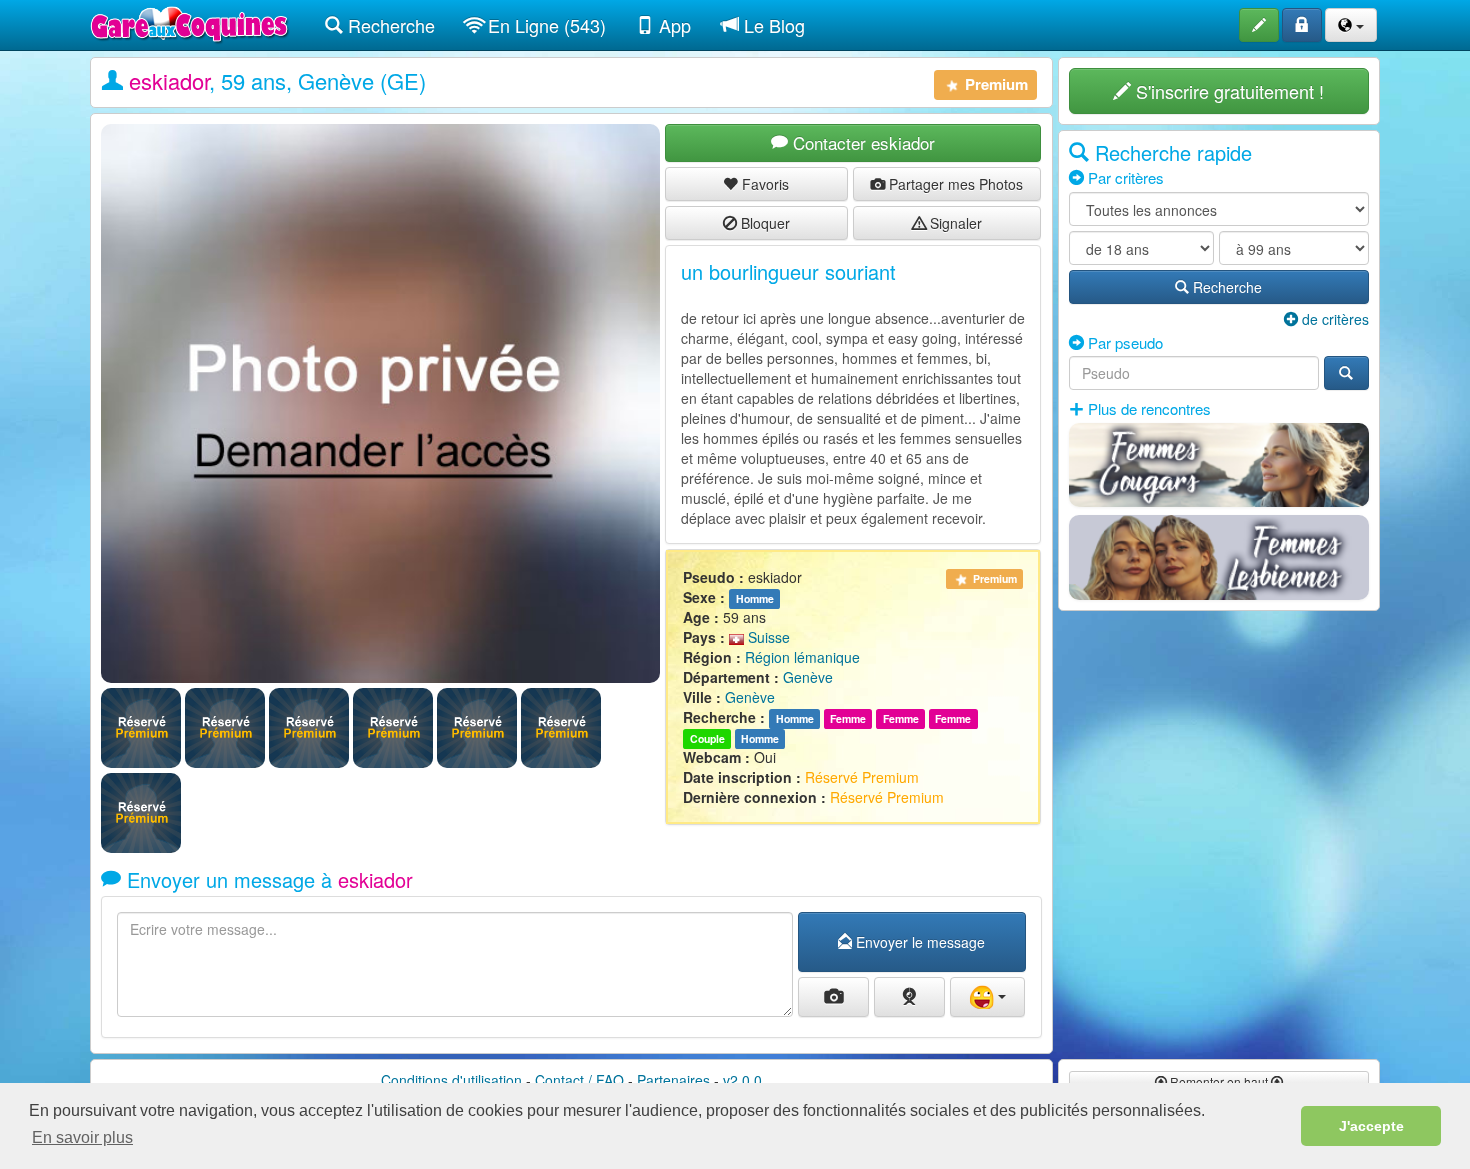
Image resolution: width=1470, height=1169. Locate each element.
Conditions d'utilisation (451, 1080)
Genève (808, 677)
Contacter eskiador (861, 142)
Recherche (389, 25)
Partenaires (673, 1080)
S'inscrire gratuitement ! (1227, 91)
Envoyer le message (918, 942)
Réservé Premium (862, 777)
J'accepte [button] (1371, 1126)
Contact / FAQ (579, 1080)
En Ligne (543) (544, 25)
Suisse (767, 637)
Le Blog (772, 25)
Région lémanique (802, 657)
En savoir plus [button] (82, 1137)
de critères (1333, 319)
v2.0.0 (742, 1080)
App (672, 25)
